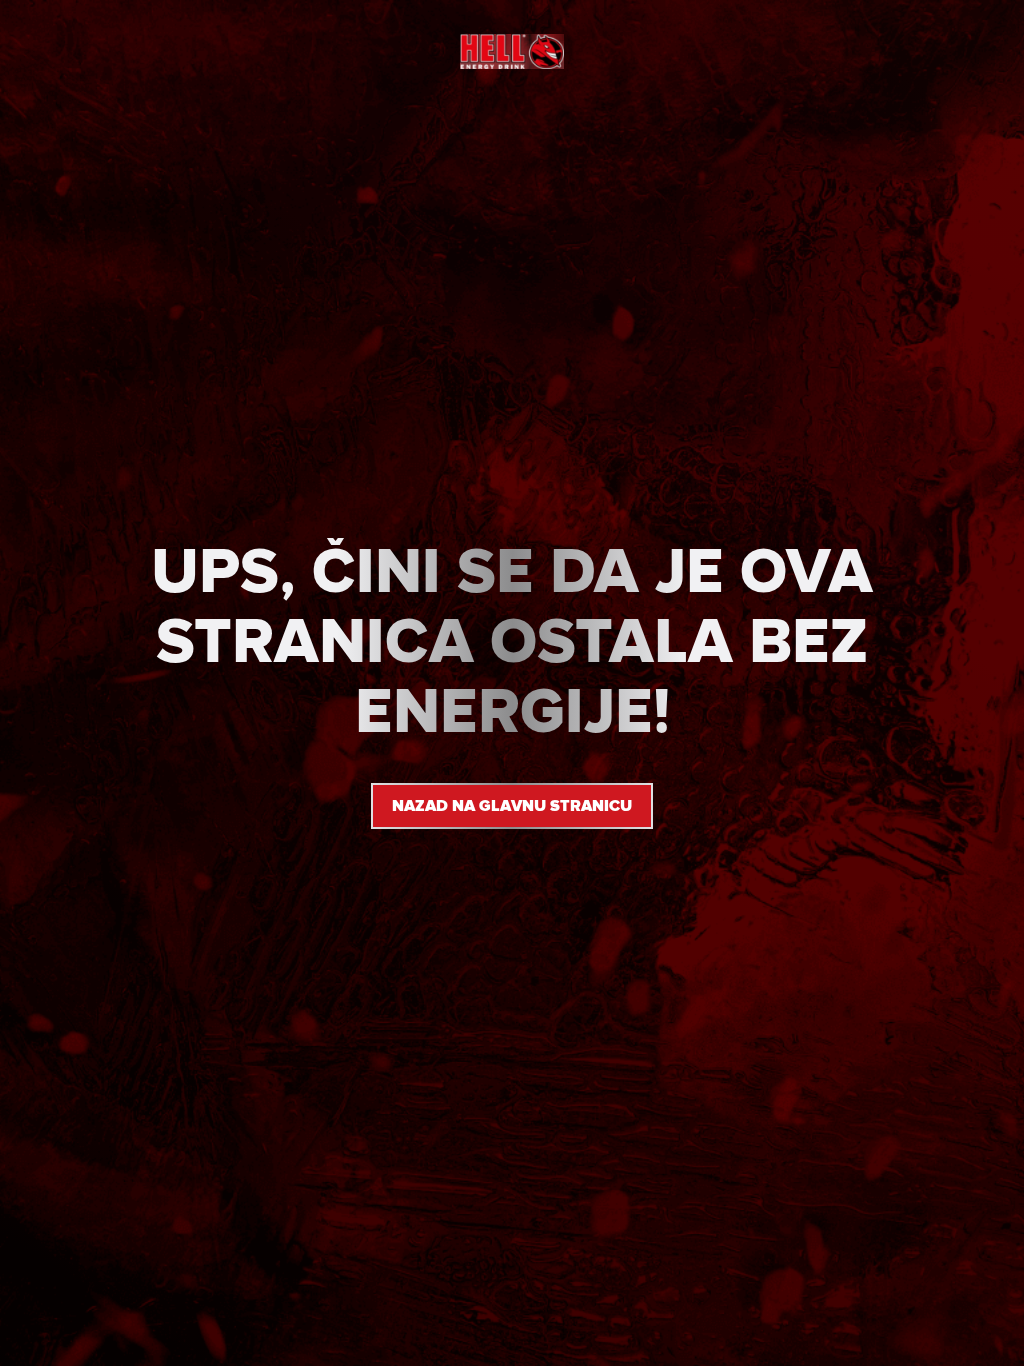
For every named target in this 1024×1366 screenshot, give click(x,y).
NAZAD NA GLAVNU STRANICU (512, 806)
